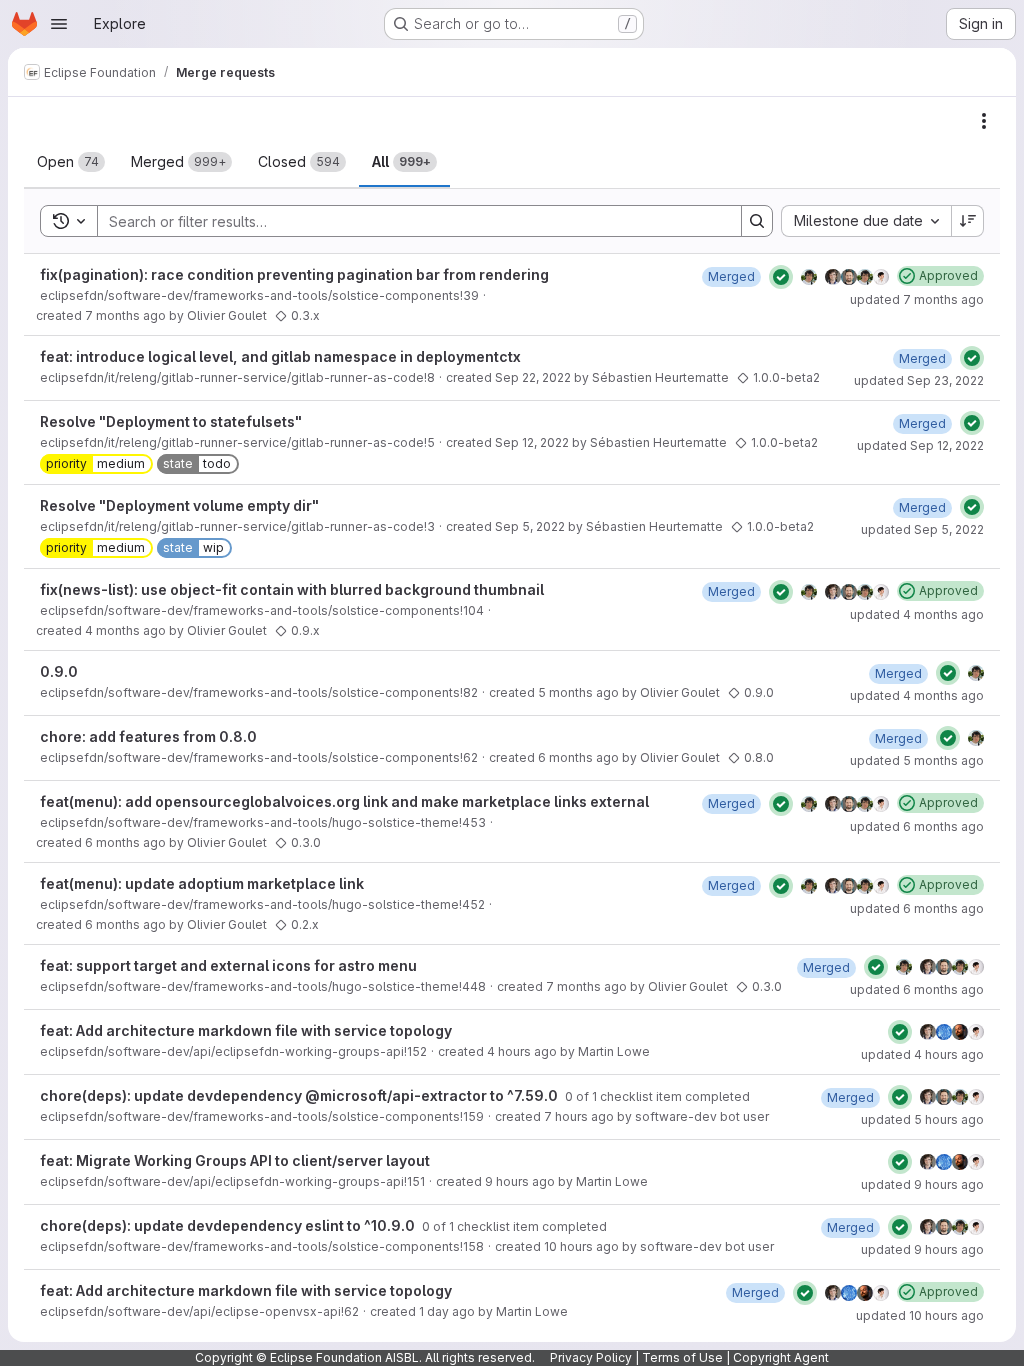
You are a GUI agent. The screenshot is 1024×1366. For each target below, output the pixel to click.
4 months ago (125, 630)
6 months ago (578, 757)
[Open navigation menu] (59, 24)
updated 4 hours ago (922, 1054)
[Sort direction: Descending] (968, 221)
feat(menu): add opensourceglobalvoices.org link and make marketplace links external (344, 801)
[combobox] (866, 221)
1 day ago (447, 1311)
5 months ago (578, 692)
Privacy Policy (591, 1357)
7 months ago (125, 315)
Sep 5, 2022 (530, 526)
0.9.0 (59, 671)
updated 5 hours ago (922, 1119)
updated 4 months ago (917, 614)
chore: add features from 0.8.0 (148, 736)
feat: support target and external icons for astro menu (228, 965)
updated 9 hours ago (922, 1184)
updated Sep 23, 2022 (919, 380)
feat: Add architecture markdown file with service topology (246, 1030)
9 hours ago (520, 1181)
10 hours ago (581, 1246)
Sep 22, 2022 (533, 377)
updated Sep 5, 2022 (922, 529)
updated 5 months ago (917, 760)
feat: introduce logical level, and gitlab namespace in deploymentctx (280, 356)
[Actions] (984, 121)
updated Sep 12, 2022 (920, 445)
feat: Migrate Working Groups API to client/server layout (235, 1160)
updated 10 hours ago (920, 1315)
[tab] (71, 162)
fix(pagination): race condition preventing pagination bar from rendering (294, 274)
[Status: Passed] (781, 277)
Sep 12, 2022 (532, 442)
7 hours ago (579, 1116)
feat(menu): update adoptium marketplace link (202, 883)
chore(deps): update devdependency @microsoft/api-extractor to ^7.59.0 (300, 1095)
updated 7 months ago (917, 299)
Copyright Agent (781, 1357)
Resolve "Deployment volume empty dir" (179, 505)
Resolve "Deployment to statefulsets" (171, 421)
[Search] (757, 221)
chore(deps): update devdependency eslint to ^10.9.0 (229, 1225)
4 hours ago (522, 1051)
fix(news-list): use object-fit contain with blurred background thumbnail (292, 589)
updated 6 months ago (917, 826)
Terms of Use (682, 1357)
